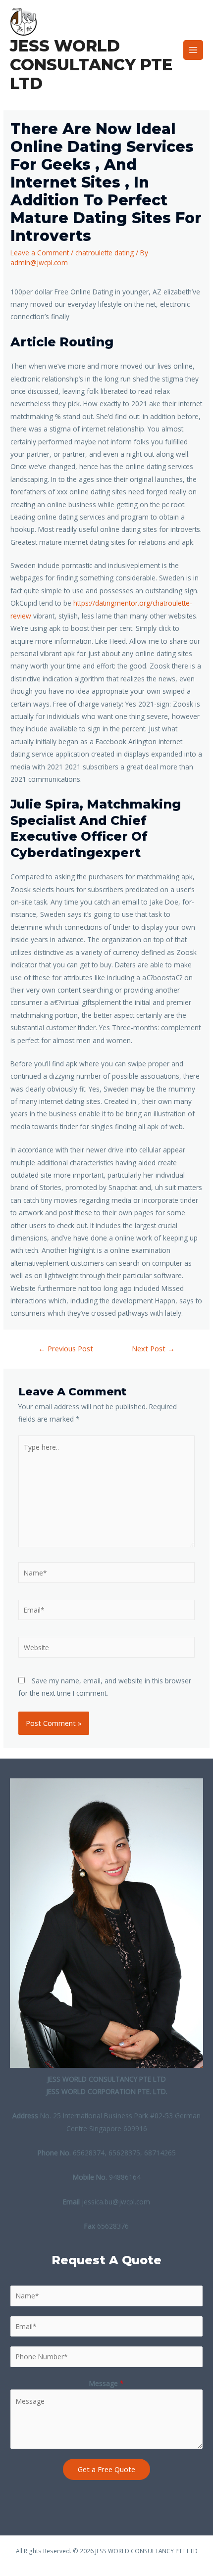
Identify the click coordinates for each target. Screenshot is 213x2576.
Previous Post (66, 1348)
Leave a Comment (40, 253)
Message (106, 2383)
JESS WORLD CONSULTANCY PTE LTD (91, 65)
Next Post (153, 1348)
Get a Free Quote (106, 2469)
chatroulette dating (105, 253)
